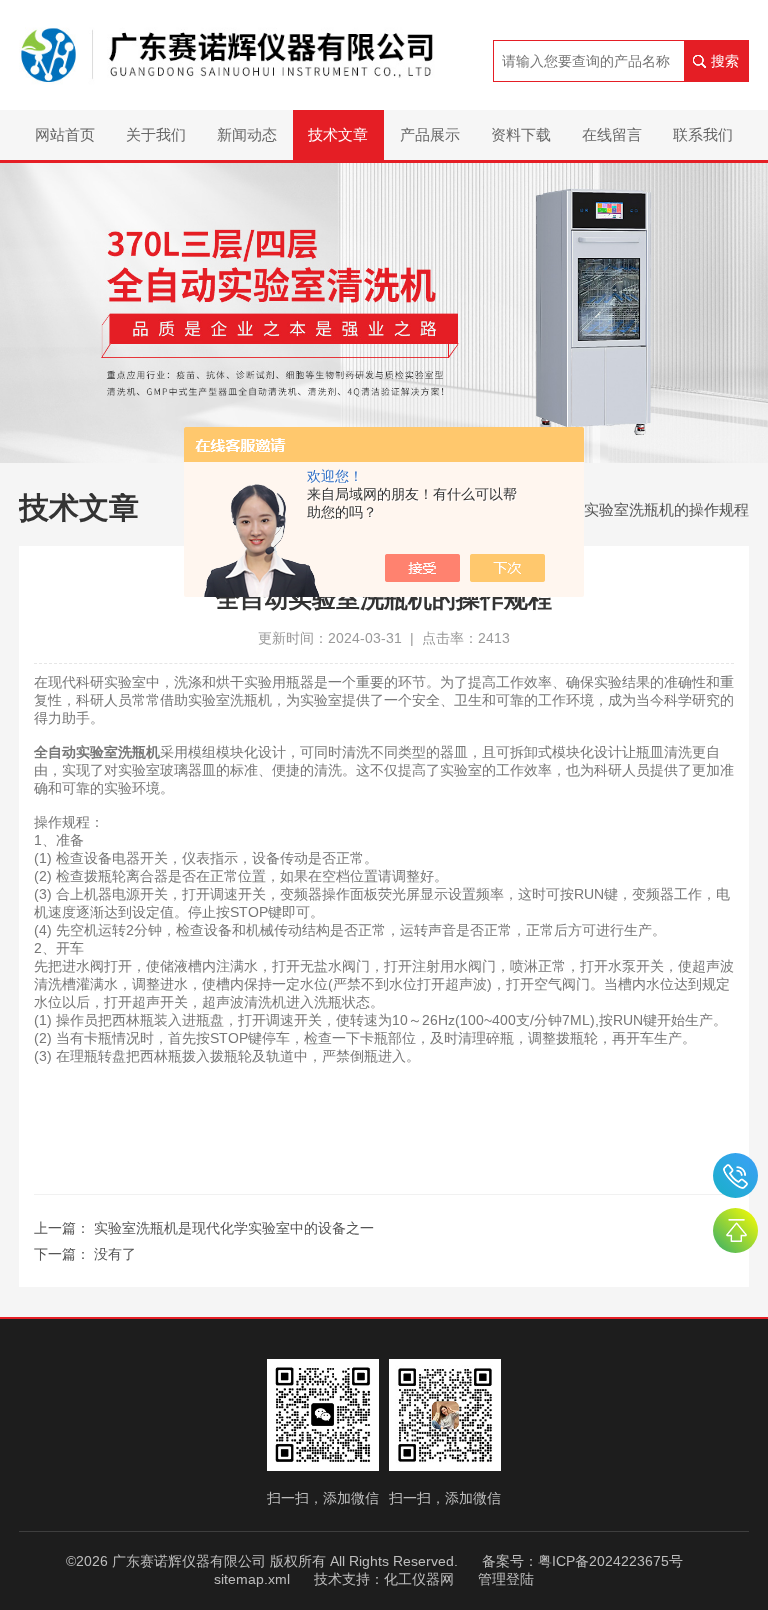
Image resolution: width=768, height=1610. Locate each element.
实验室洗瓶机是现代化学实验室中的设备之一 (234, 1228)
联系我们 (703, 134)
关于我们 (156, 134)
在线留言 (612, 134)
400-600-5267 (735, 1175)
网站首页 (65, 134)
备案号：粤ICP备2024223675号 (582, 1561)
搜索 (725, 61)
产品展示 (430, 134)
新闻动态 (247, 134)
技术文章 (338, 134)
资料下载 (521, 134)
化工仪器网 (419, 1579)
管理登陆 (506, 1579)
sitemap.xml (252, 1579)
